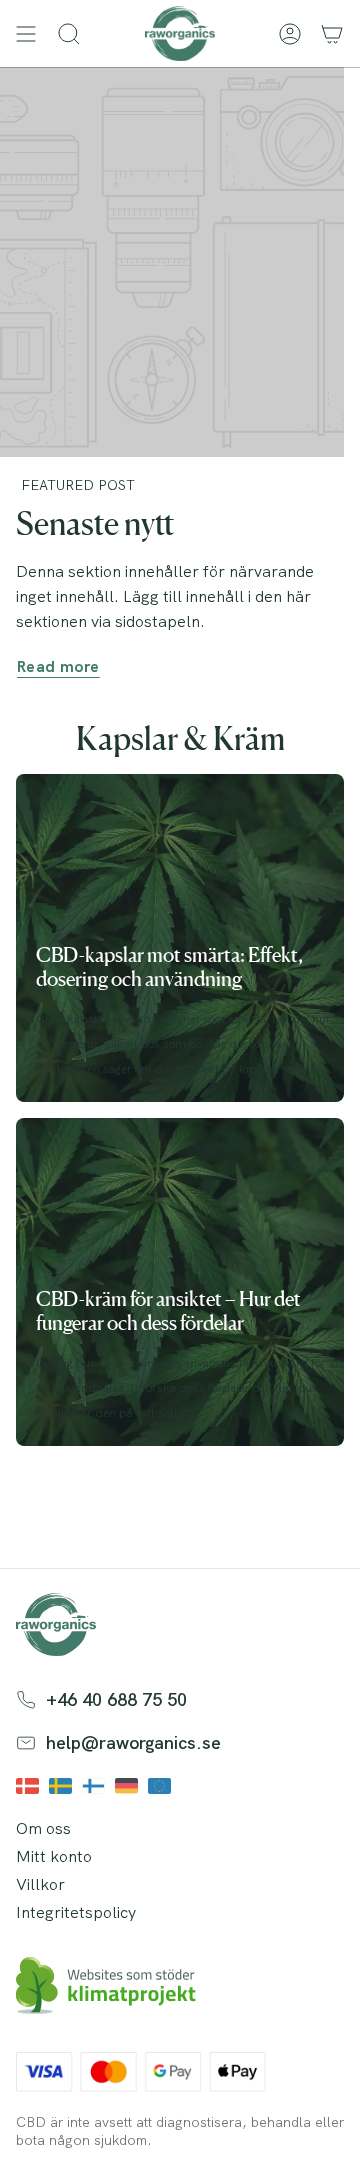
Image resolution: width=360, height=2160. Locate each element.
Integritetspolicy (76, 1912)
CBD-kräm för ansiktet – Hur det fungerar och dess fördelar (168, 1311)
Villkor (40, 1884)
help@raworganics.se (133, 1742)
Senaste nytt (95, 523)
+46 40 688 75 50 (116, 1699)
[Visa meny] (26, 33)
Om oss (43, 1828)
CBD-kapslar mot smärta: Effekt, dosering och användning (169, 967)
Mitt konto (54, 1856)
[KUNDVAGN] (332, 33)
